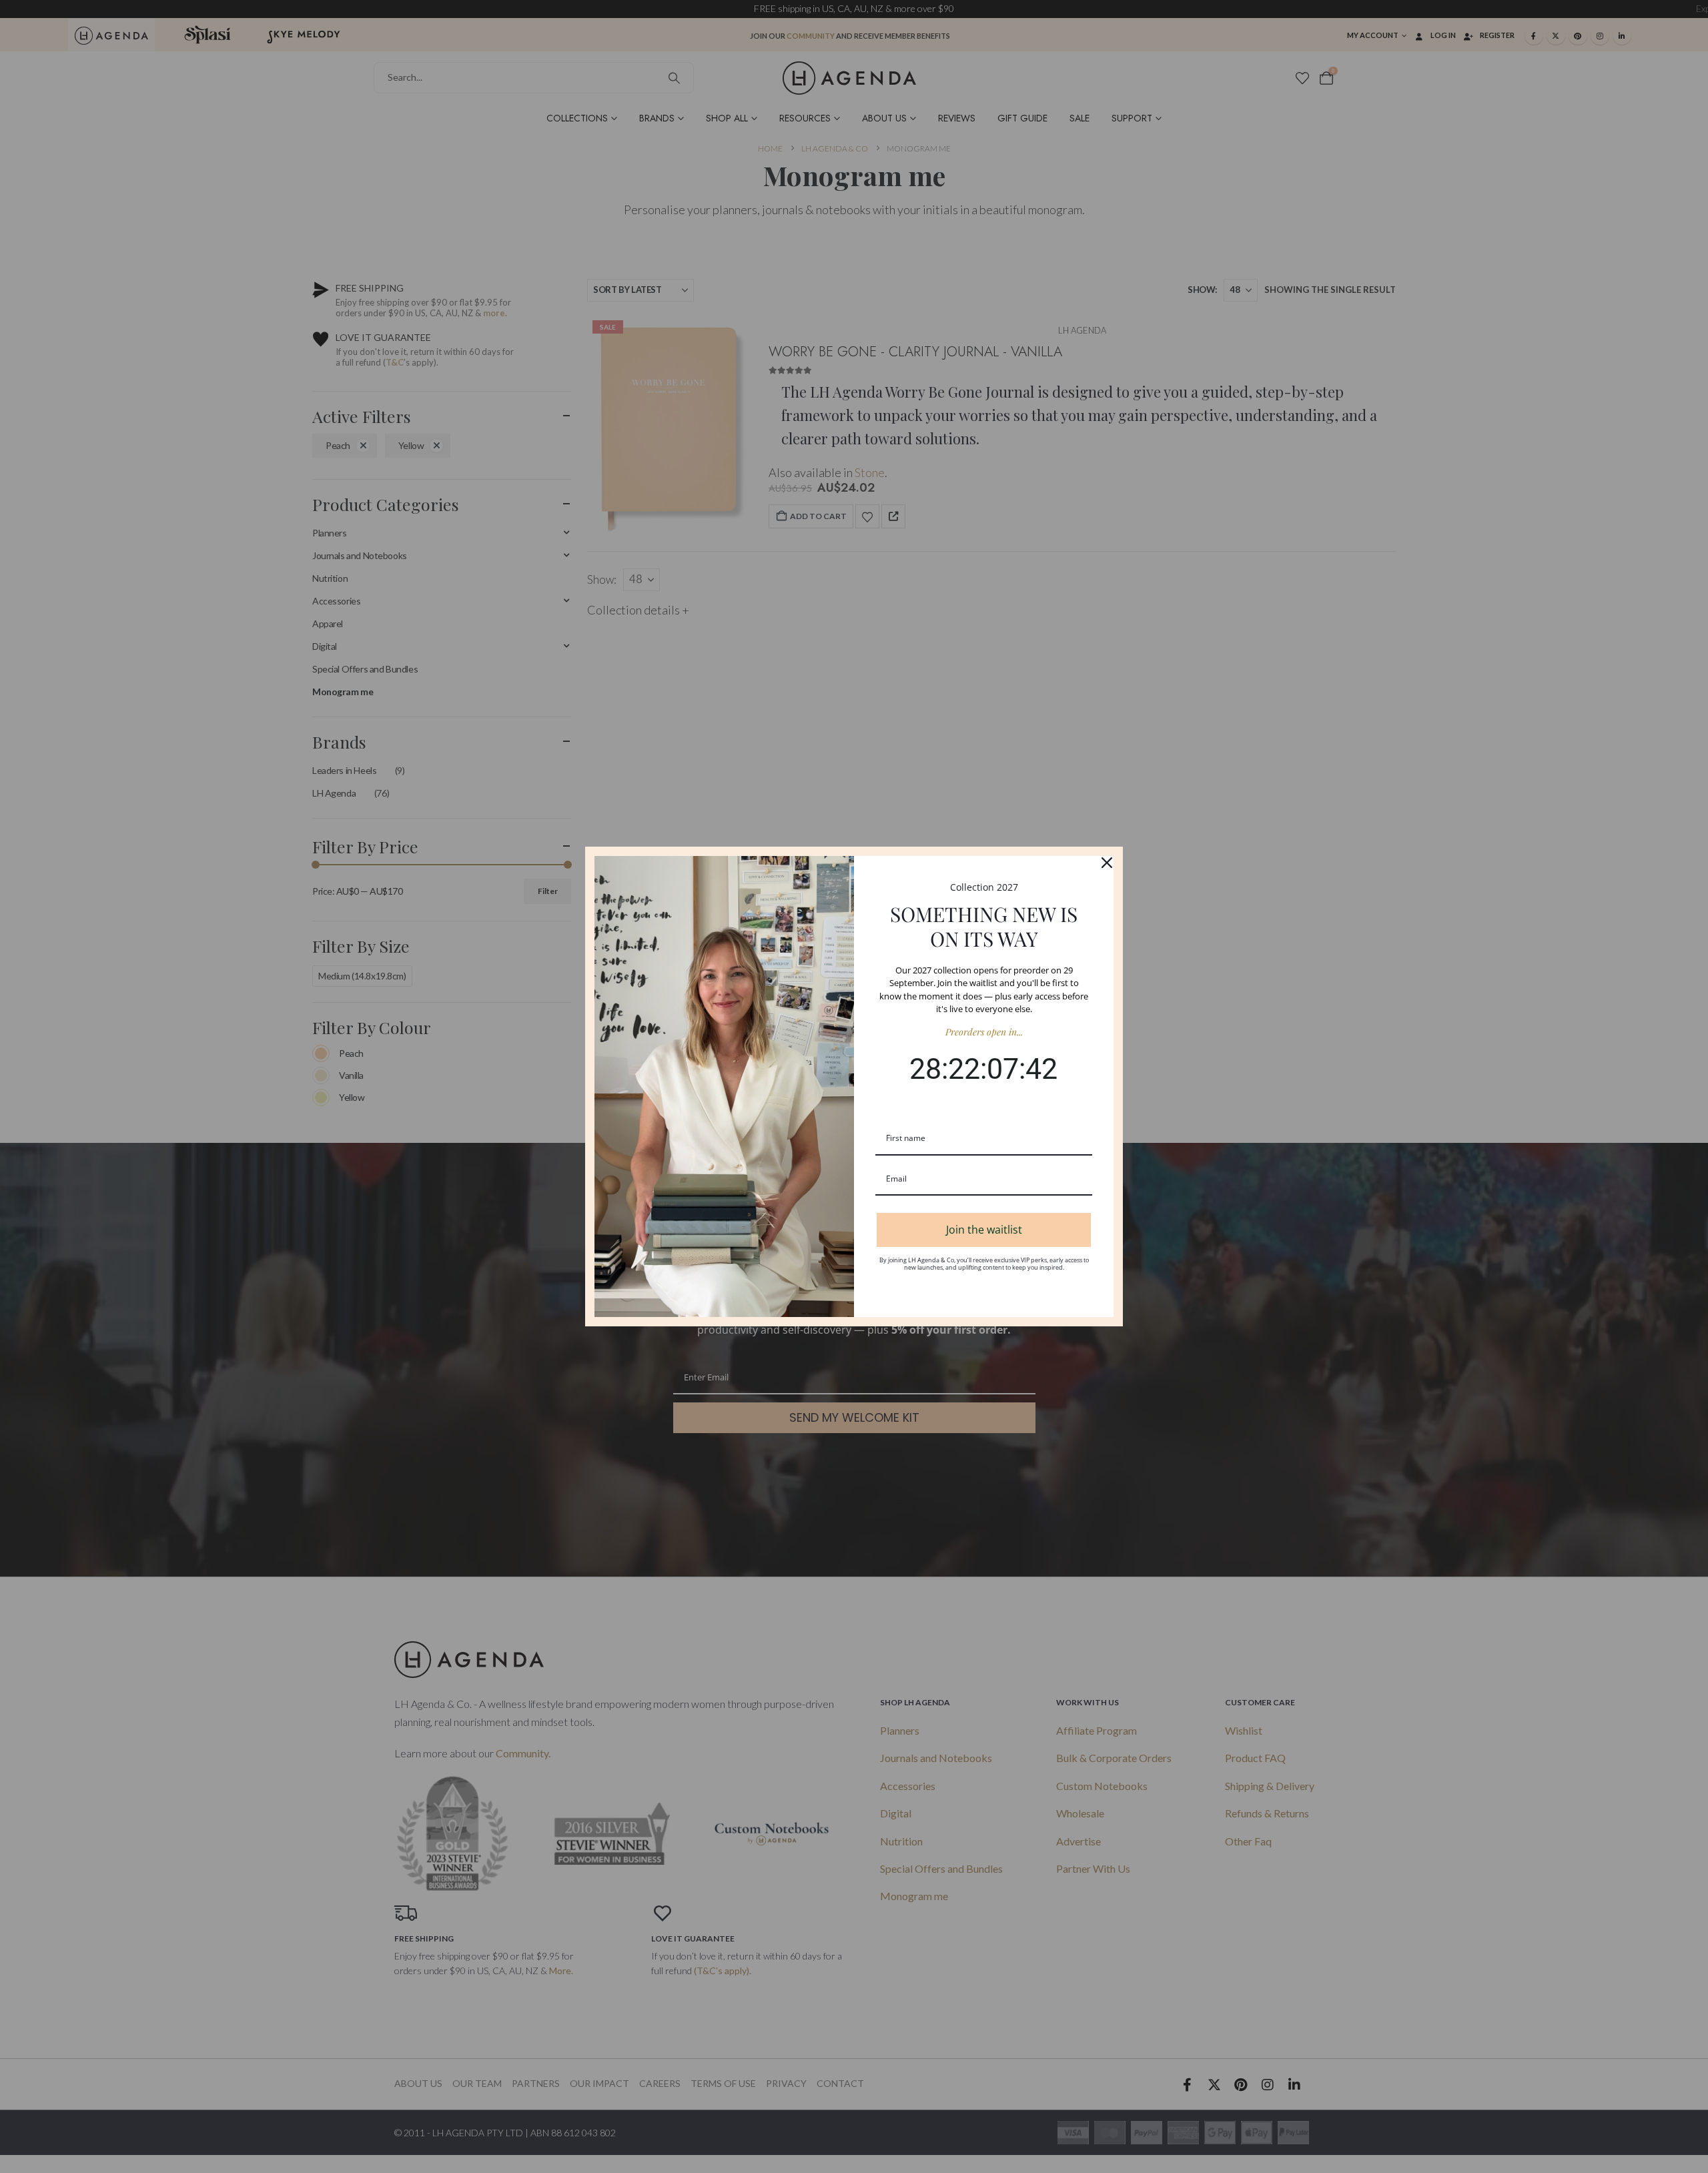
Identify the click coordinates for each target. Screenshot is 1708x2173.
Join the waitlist (984, 1230)
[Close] (1107, 863)
